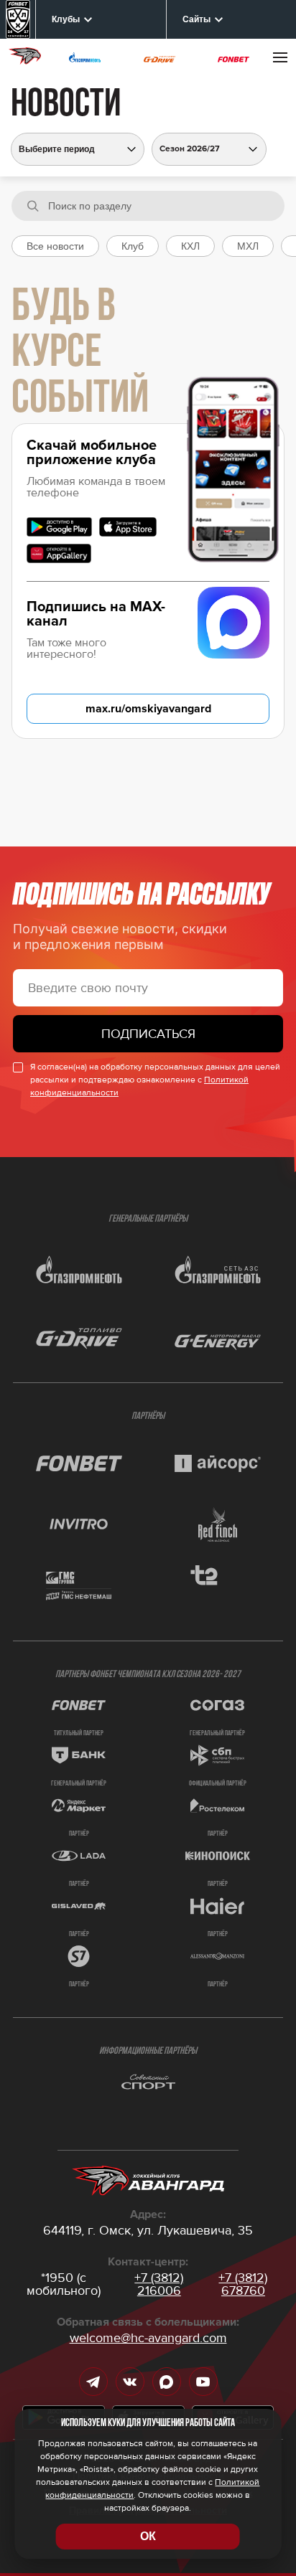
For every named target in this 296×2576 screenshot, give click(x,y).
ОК (148, 2536)
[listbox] (209, 149)
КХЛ (190, 246)
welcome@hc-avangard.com (148, 2338)
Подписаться (148, 1034)
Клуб (133, 246)
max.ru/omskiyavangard (148, 709)
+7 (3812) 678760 (243, 2284)
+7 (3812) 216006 (159, 2284)
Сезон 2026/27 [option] (190, 149)
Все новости (55, 246)
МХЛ (248, 246)
